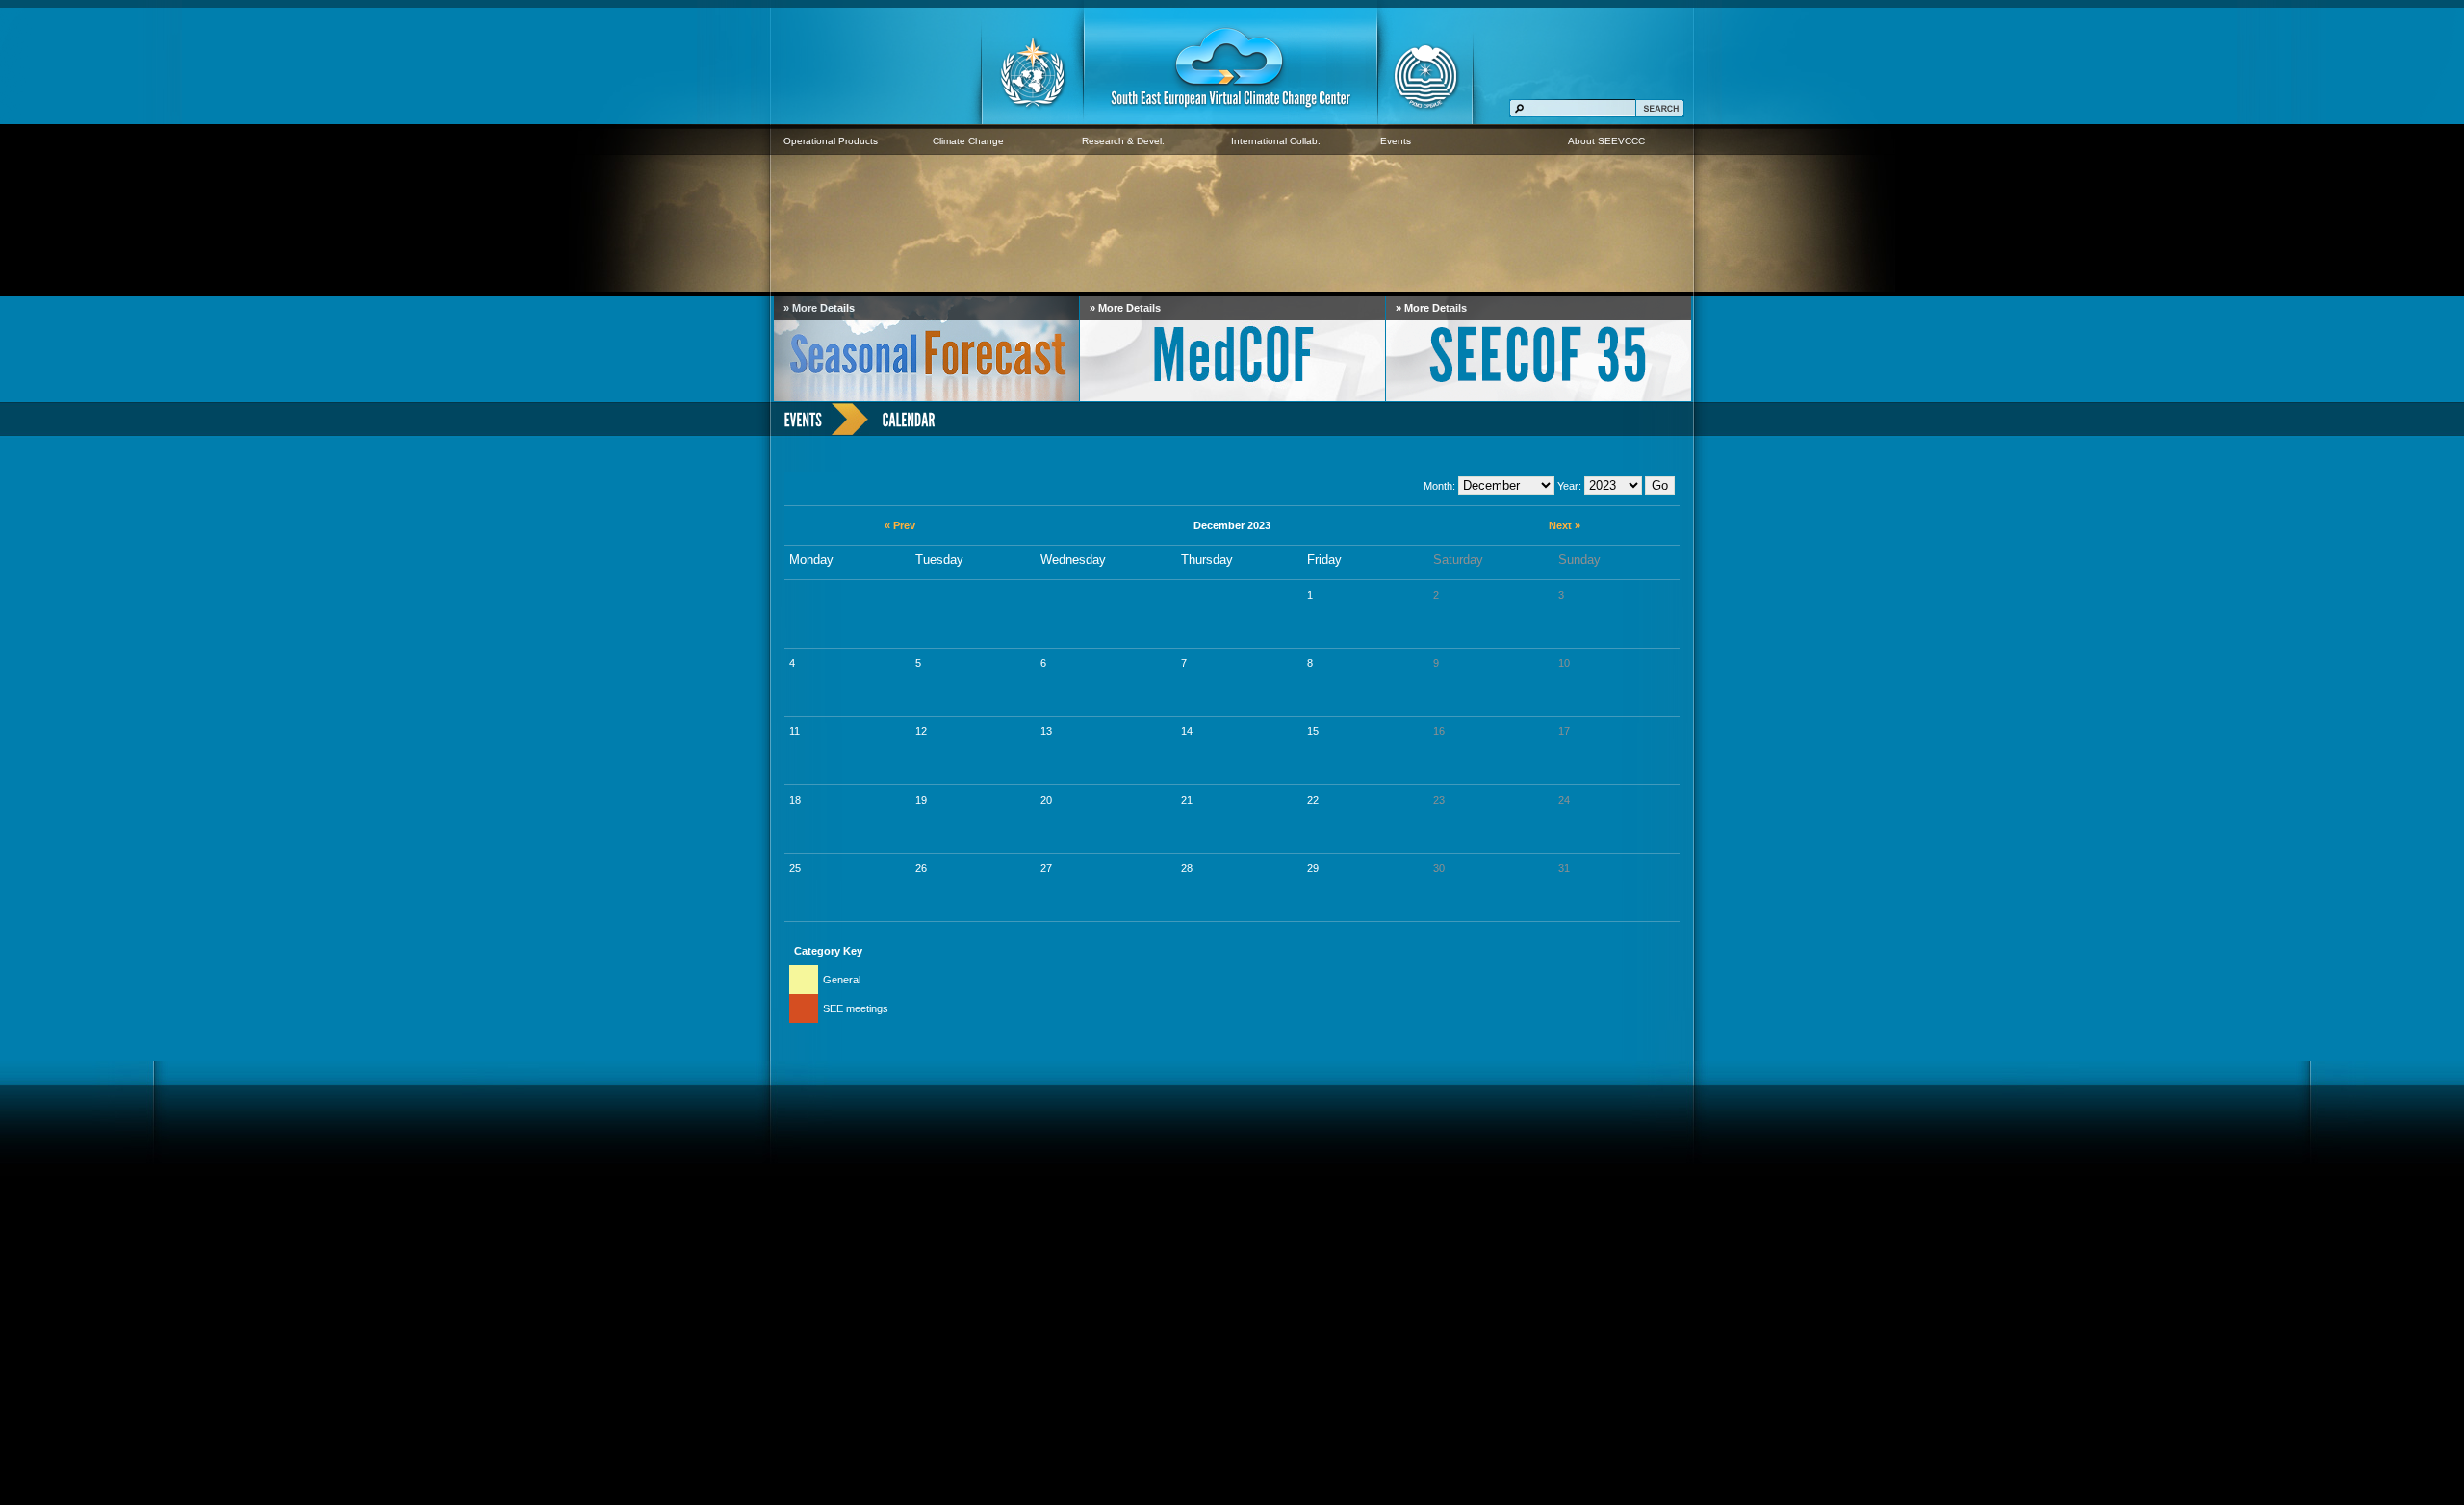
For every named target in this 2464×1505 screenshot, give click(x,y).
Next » (1565, 525)
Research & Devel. (1123, 141)
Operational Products (831, 141)
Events (1396, 141)
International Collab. (1276, 141)
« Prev (900, 525)
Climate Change (968, 141)
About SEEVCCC (1606, 141)
